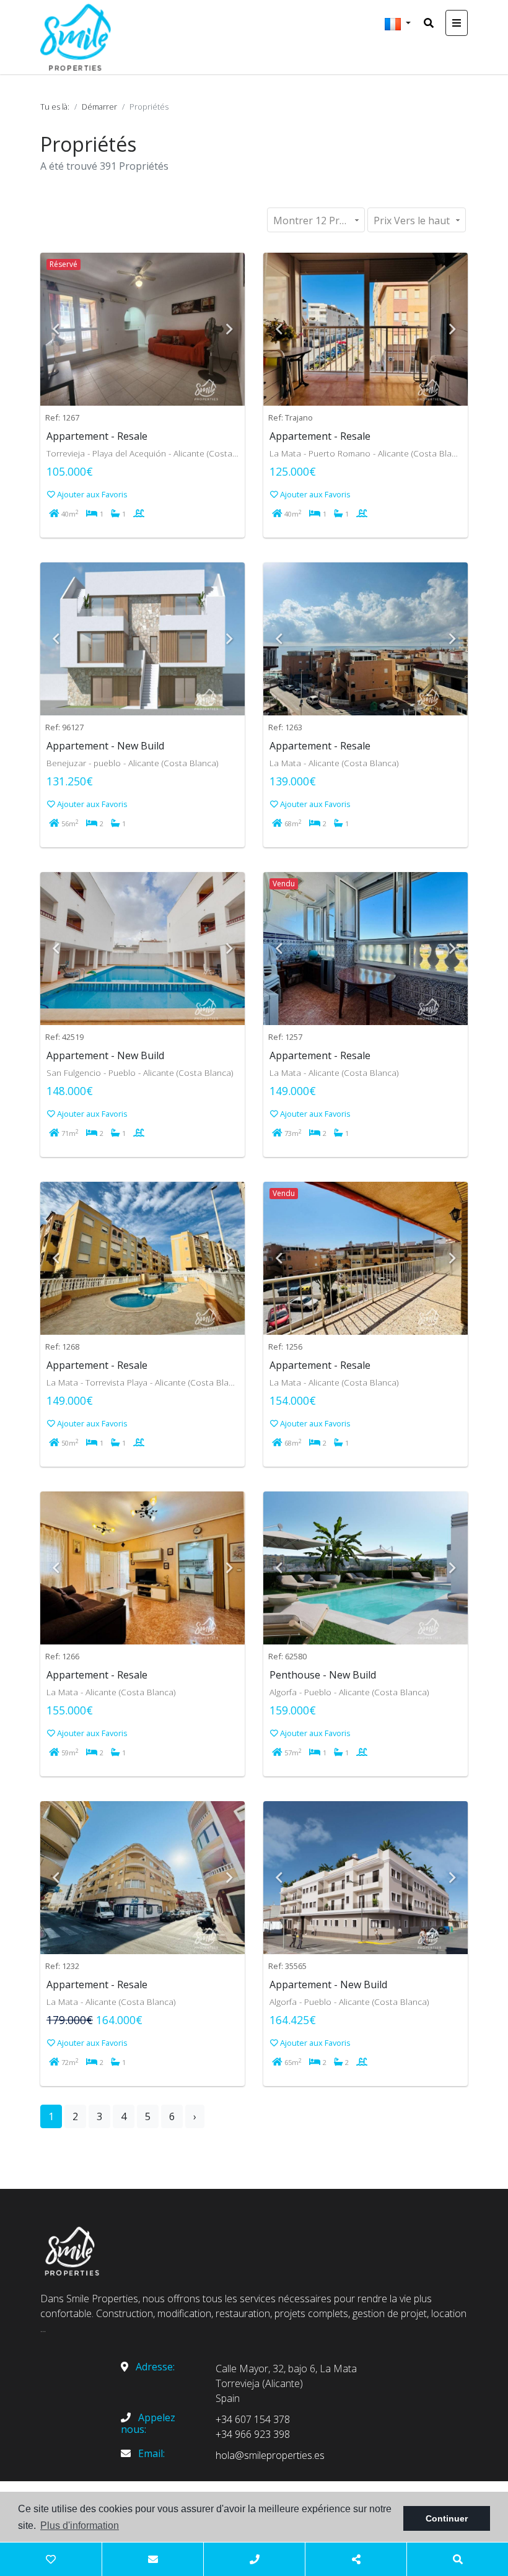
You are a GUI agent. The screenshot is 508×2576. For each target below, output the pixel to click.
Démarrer (99, 107)
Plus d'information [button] (80, 2526)
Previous (56, 330)
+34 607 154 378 (253, 2419)
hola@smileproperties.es (270, 2455)
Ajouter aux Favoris (91, 494)
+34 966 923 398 (253, 2434)
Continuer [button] (447, 2518)
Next (229, 330)
